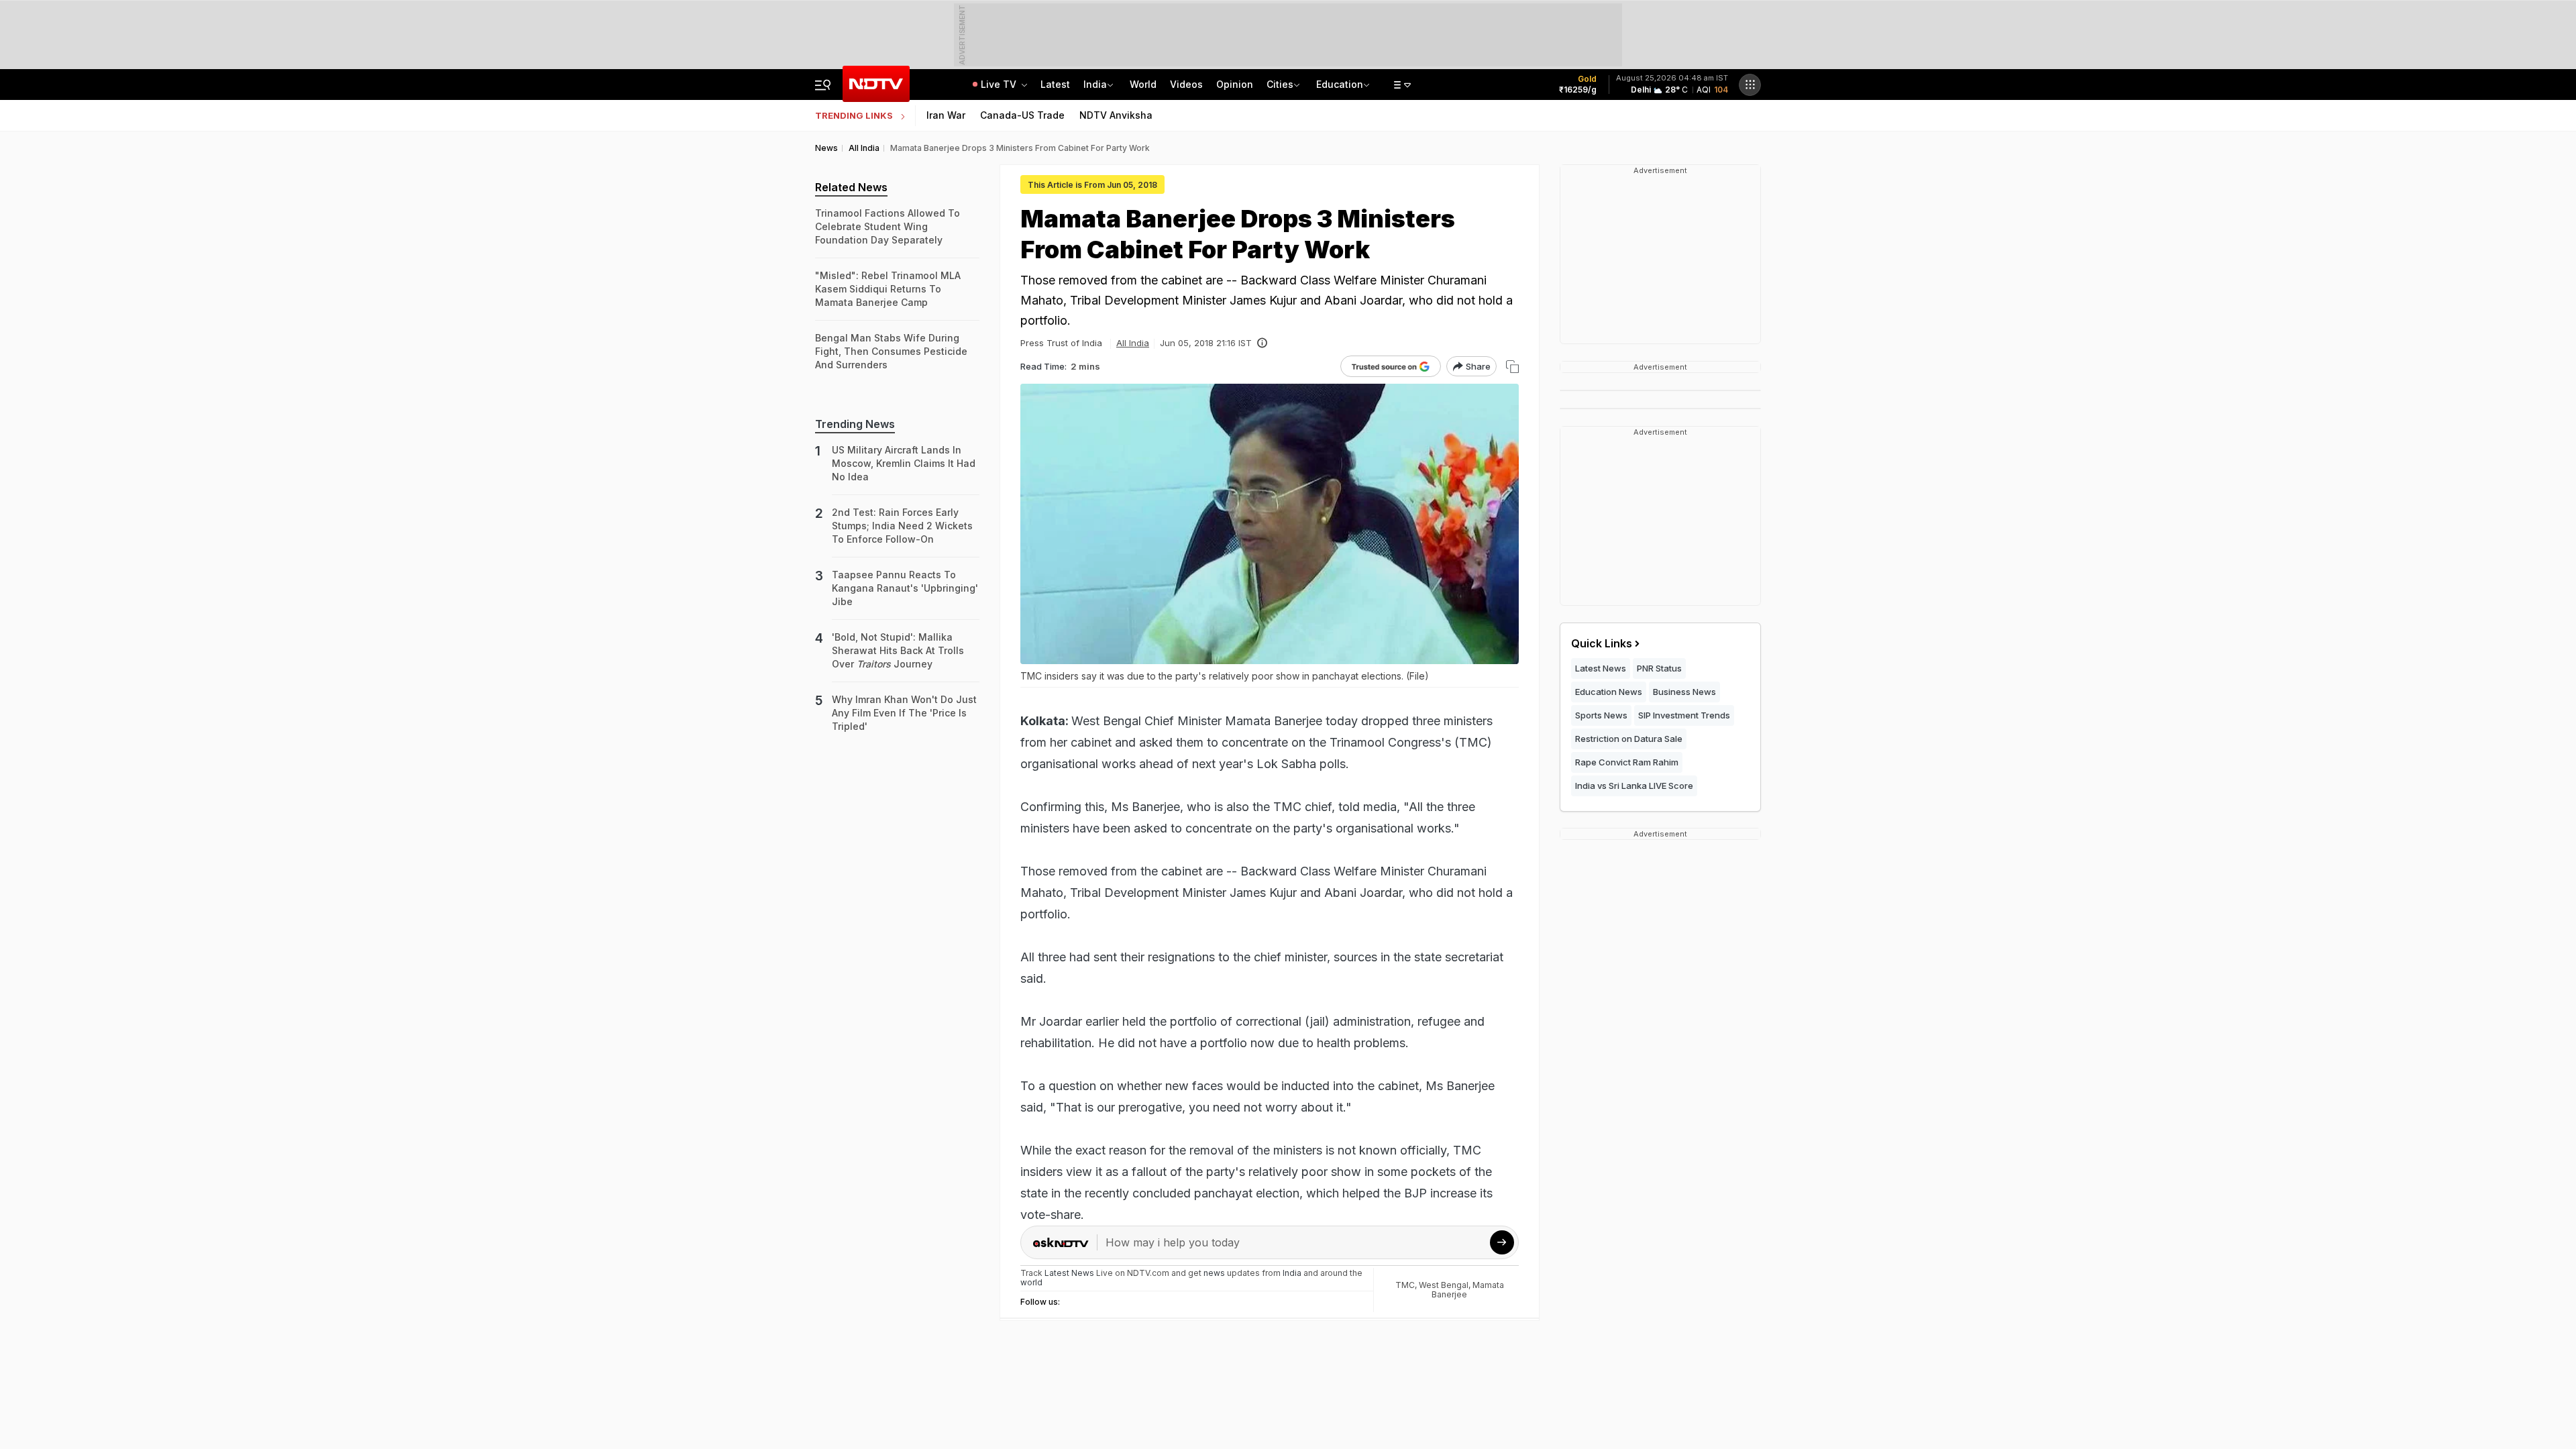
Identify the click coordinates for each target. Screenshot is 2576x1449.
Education (1340, 84)
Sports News (1601, 715)
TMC (1405, 1285)
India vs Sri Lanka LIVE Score (1634, 786)
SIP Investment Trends (1684, 715)
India (1095, 84)
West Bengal (1444, 1285)
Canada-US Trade (1022, 115)
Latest (1055, 84)
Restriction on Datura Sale (1629, 739)
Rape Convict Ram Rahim (1627, 762)
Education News (1609, 692)
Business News (1684, 692)
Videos (1186, 84)
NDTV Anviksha (1116, 115)
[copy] (1512, 367)
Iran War (946, 115)
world (1031, 1282)
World (1143, 84)
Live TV (1000, 84)
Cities (1280, 84)
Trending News (855, 424)
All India (1133, 343)
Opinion (1235, 84)
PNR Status (1659, 668)
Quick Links (1602, 643)
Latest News (1601, 668)
